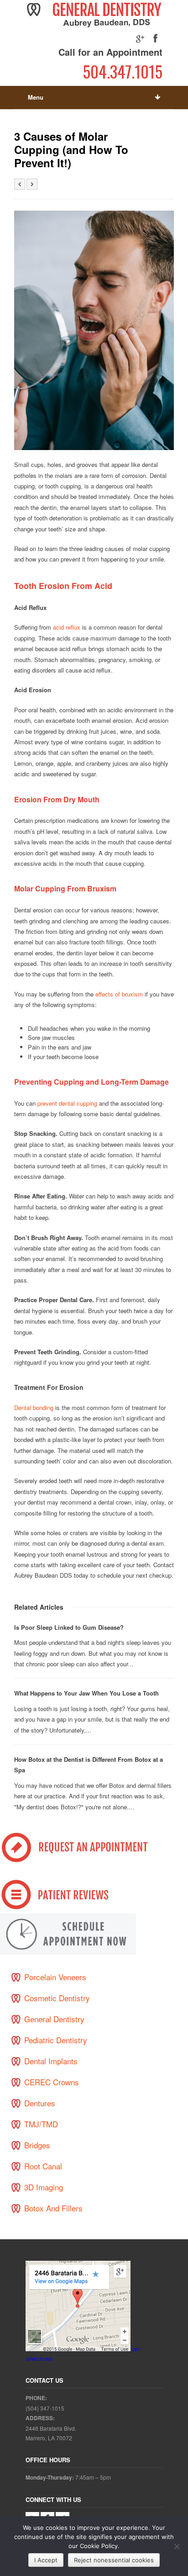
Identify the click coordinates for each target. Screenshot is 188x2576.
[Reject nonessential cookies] (177, 2546)
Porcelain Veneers (55, 1977)
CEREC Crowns (52, 2082)
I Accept (46, 2560)
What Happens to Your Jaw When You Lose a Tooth (86, 1693)
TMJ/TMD (41, 2124)
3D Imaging (44, 2187)
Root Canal (43, 2166)
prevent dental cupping (67, 1103)
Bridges (37, 2145)
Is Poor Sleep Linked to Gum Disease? (69, 1627)
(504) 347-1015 (45, 2408)
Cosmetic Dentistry (57, 1998)
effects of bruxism (119, 994)
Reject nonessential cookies (114, 2560)
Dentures (40, 2103)
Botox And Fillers (53, 2208)
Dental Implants (51, 2061)
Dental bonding (35, 1407)
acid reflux (67, 627)
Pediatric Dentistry (56, 2040)
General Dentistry (54, 2019)
